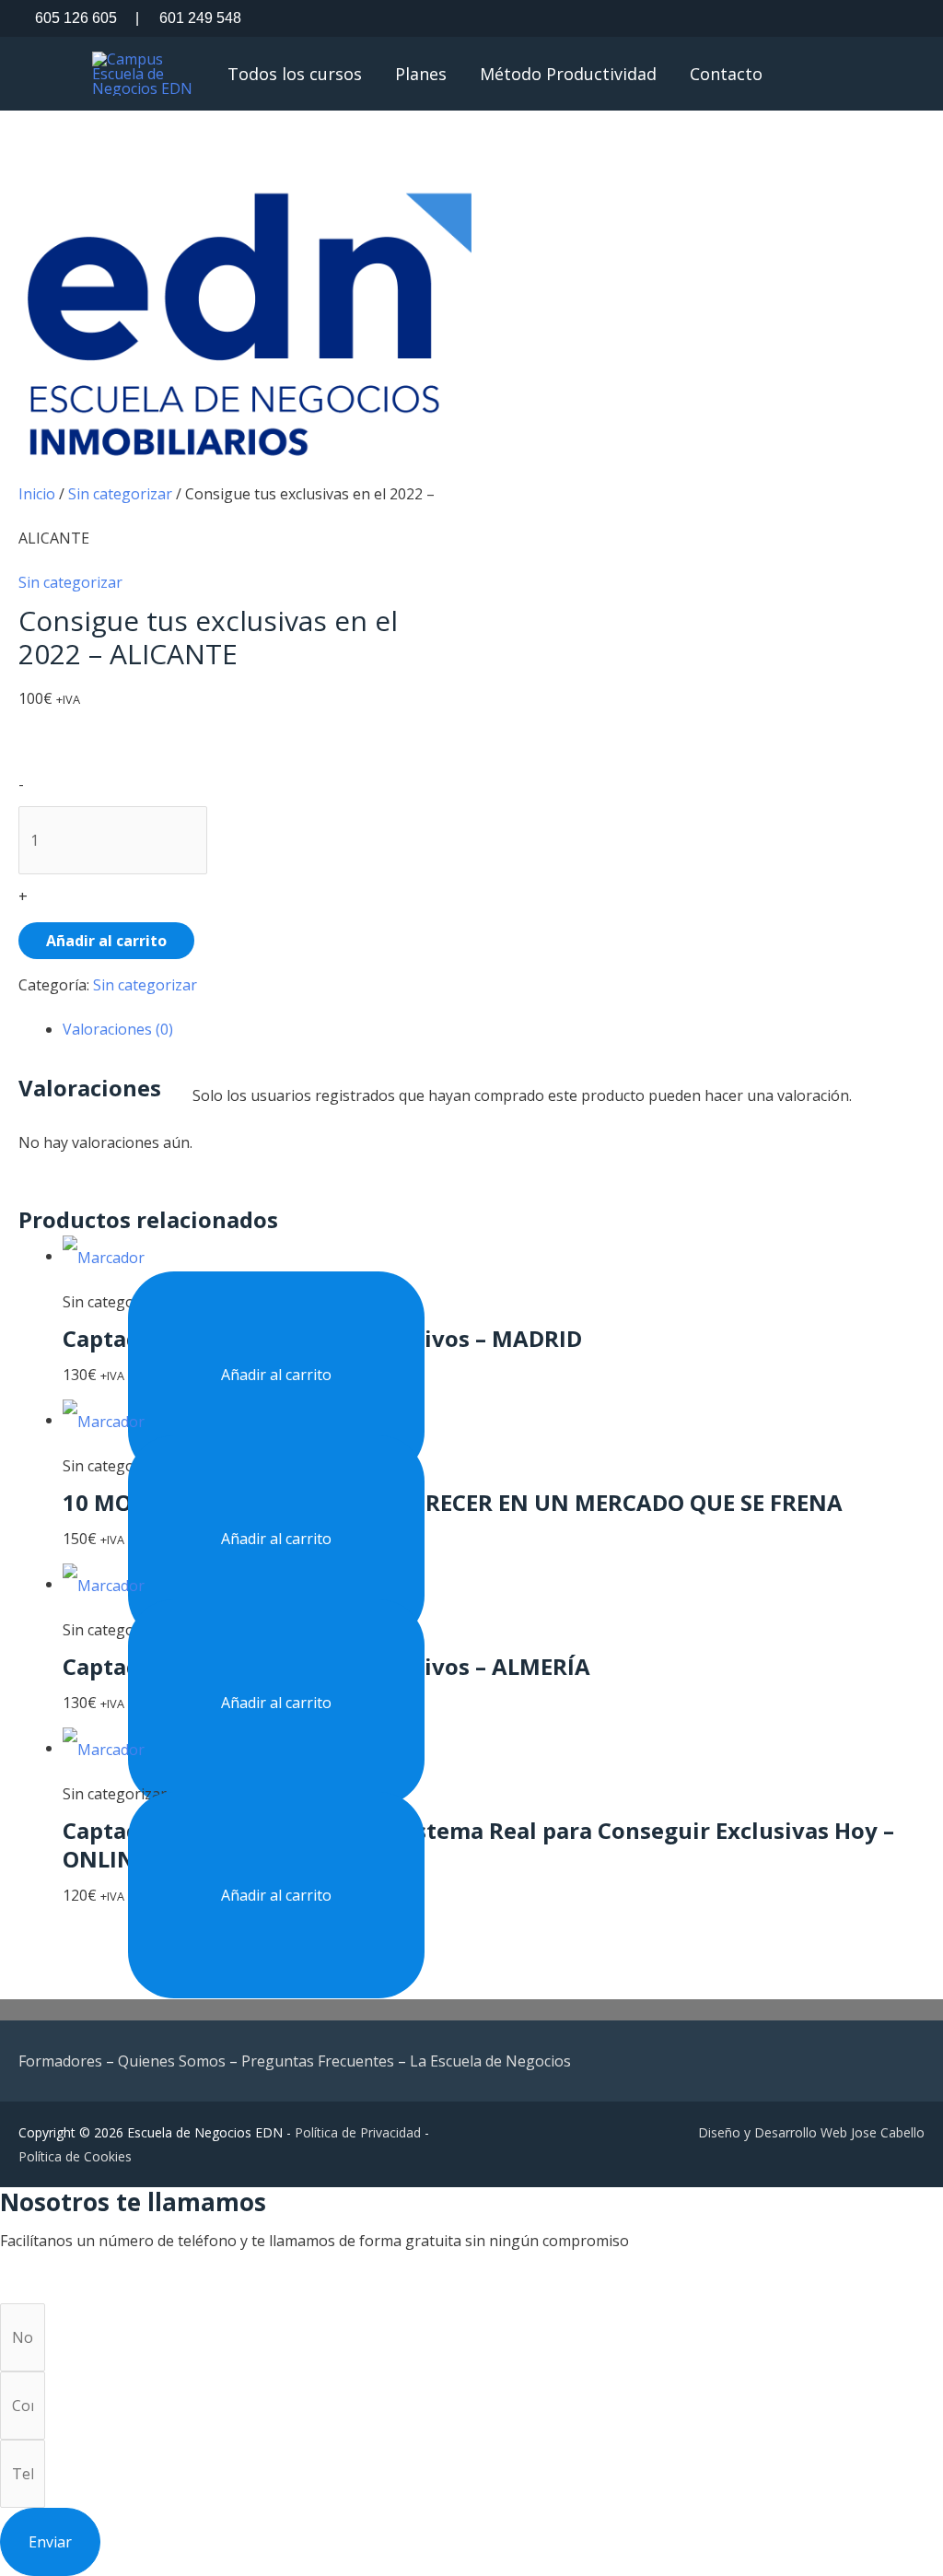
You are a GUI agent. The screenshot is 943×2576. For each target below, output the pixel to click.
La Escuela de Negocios (490, 2061)
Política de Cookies (75, 2156)
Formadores (60, 2061)
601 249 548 (188, 18)
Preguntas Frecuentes (318, 2061)
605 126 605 (76, 18)
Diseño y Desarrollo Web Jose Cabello (811, 2132)
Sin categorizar (120, 494)
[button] (850, 73)
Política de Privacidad (358, 2132)
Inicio (37, 494)
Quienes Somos (172, 2061)
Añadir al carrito (106, 941)
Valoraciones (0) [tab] (118, 1029)
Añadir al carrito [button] (276, 1375)
